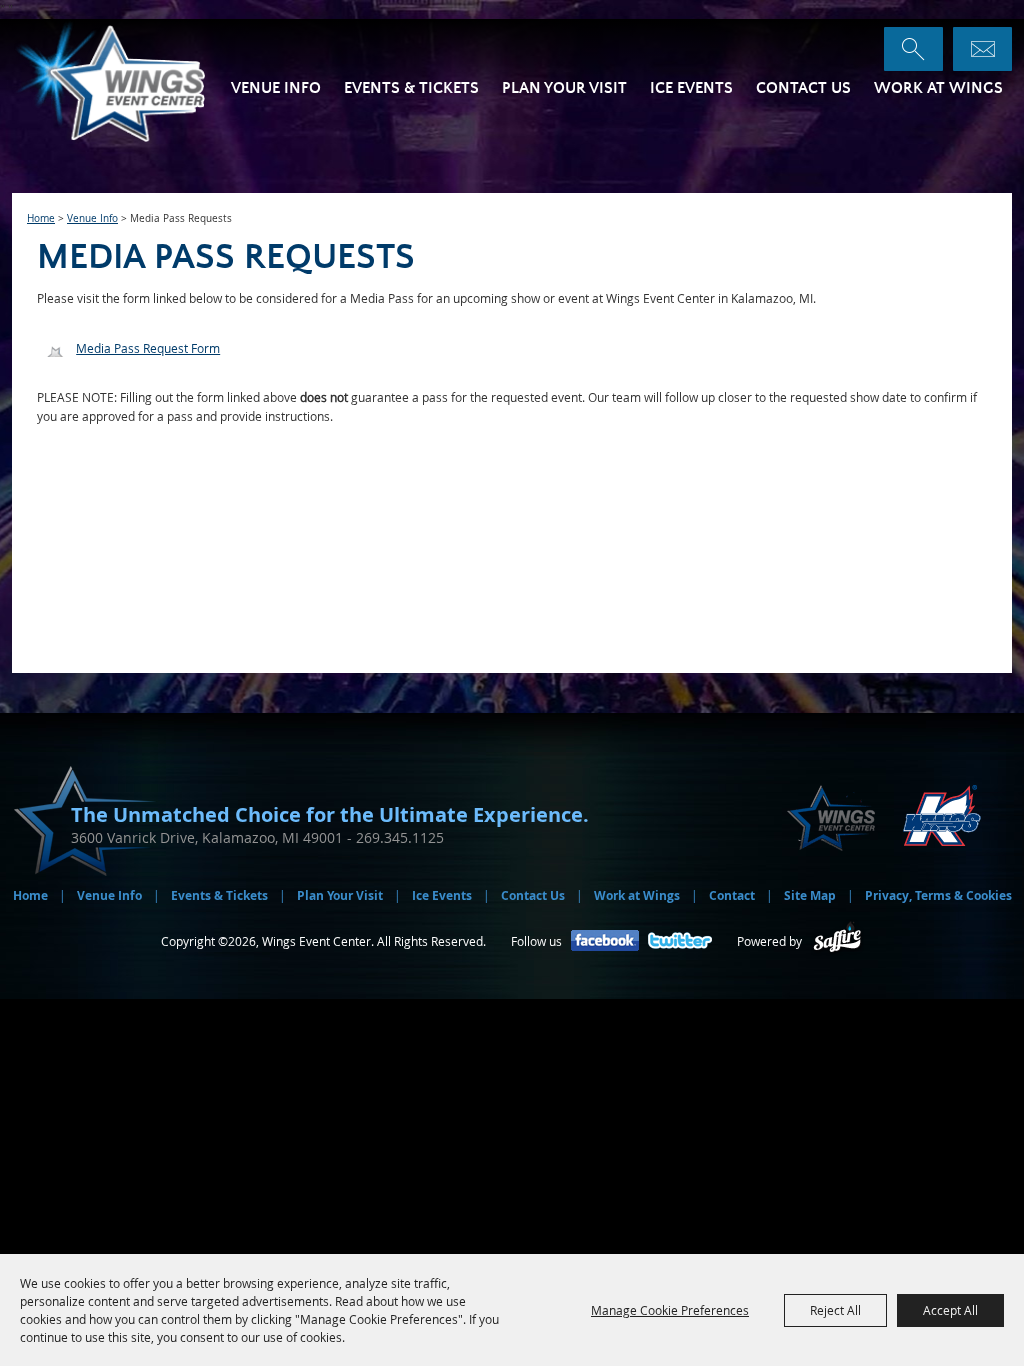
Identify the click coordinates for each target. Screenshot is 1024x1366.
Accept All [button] (950, 1310)
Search (913, 49)
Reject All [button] (835, 1310)
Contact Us (803, 88)
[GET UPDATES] (982, 49)
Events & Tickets (411, 88)
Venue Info (276, 88)
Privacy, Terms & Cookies (938, 895)
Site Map (810, 895)
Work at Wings (938, 88)
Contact (732, 895)
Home (41, 218)
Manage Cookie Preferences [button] (670, 1310)
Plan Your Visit (564, 88)
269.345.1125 (400, 837)
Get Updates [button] (982, 49)
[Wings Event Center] (134, 81)
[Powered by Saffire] (837, 941)
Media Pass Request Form (148, 348)
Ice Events (691, 88)
